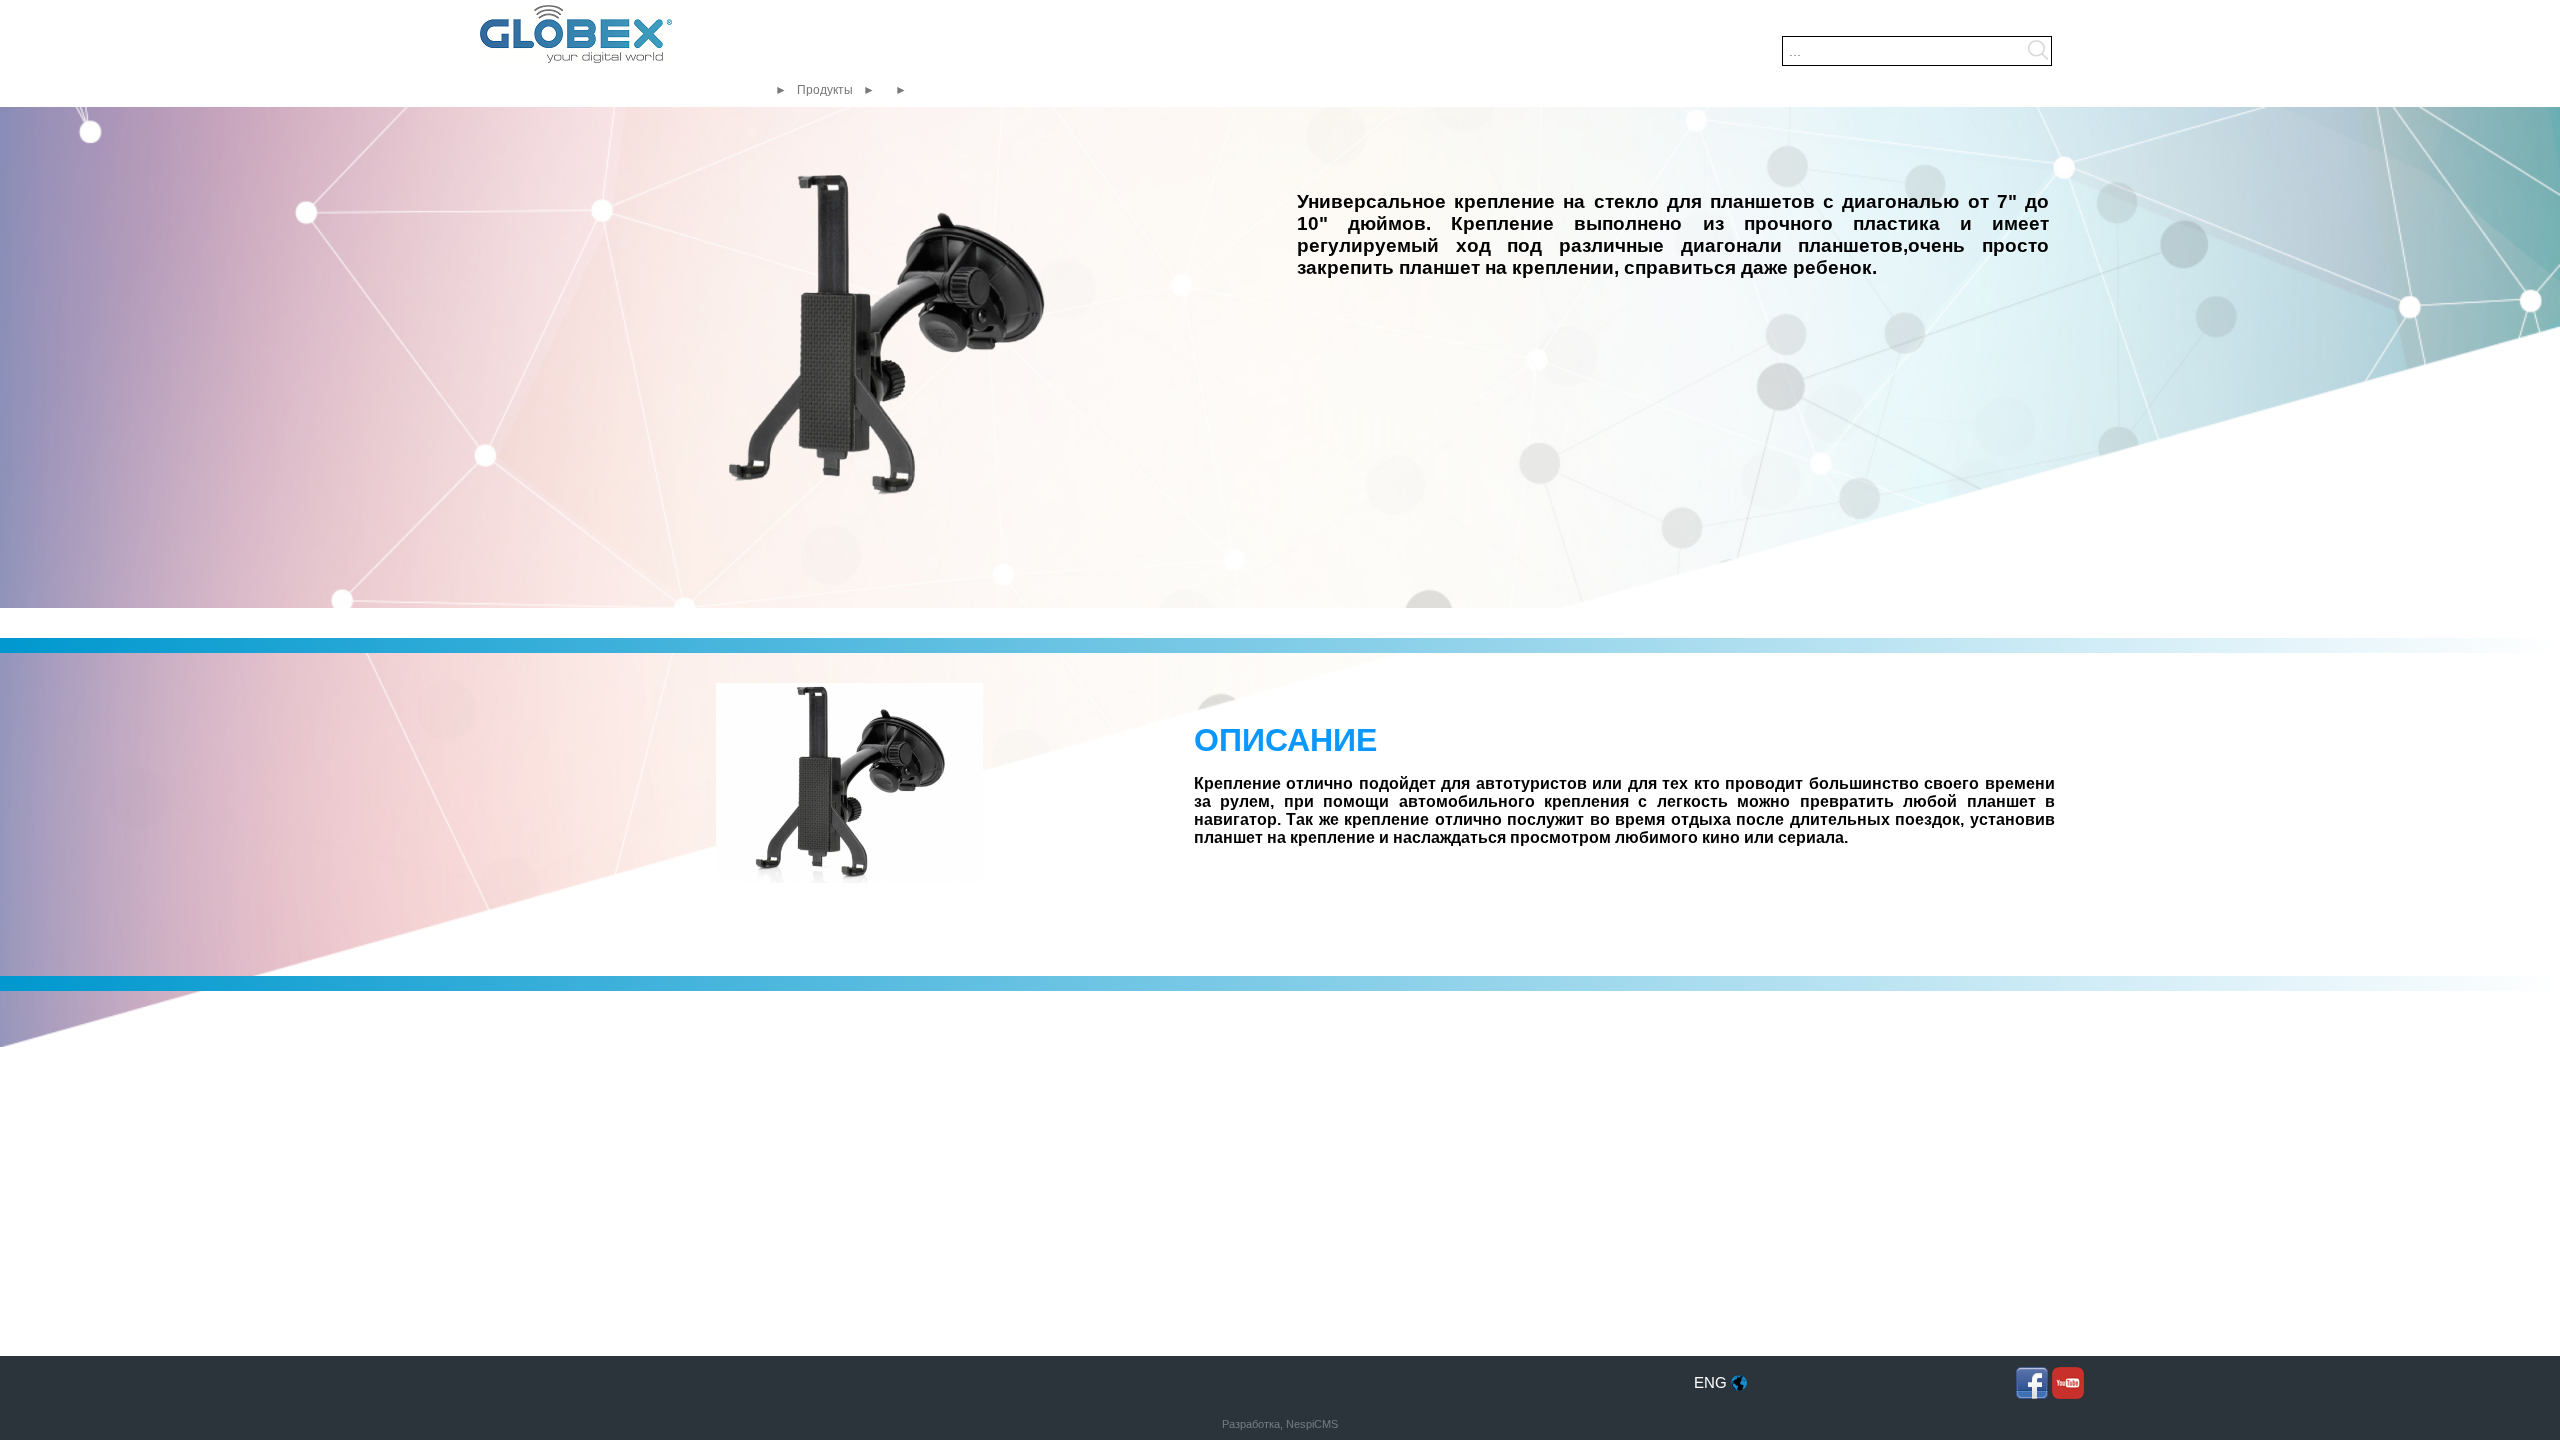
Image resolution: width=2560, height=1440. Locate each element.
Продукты (825, 90)
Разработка (1251, 1424)
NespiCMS (1312, 1424)
